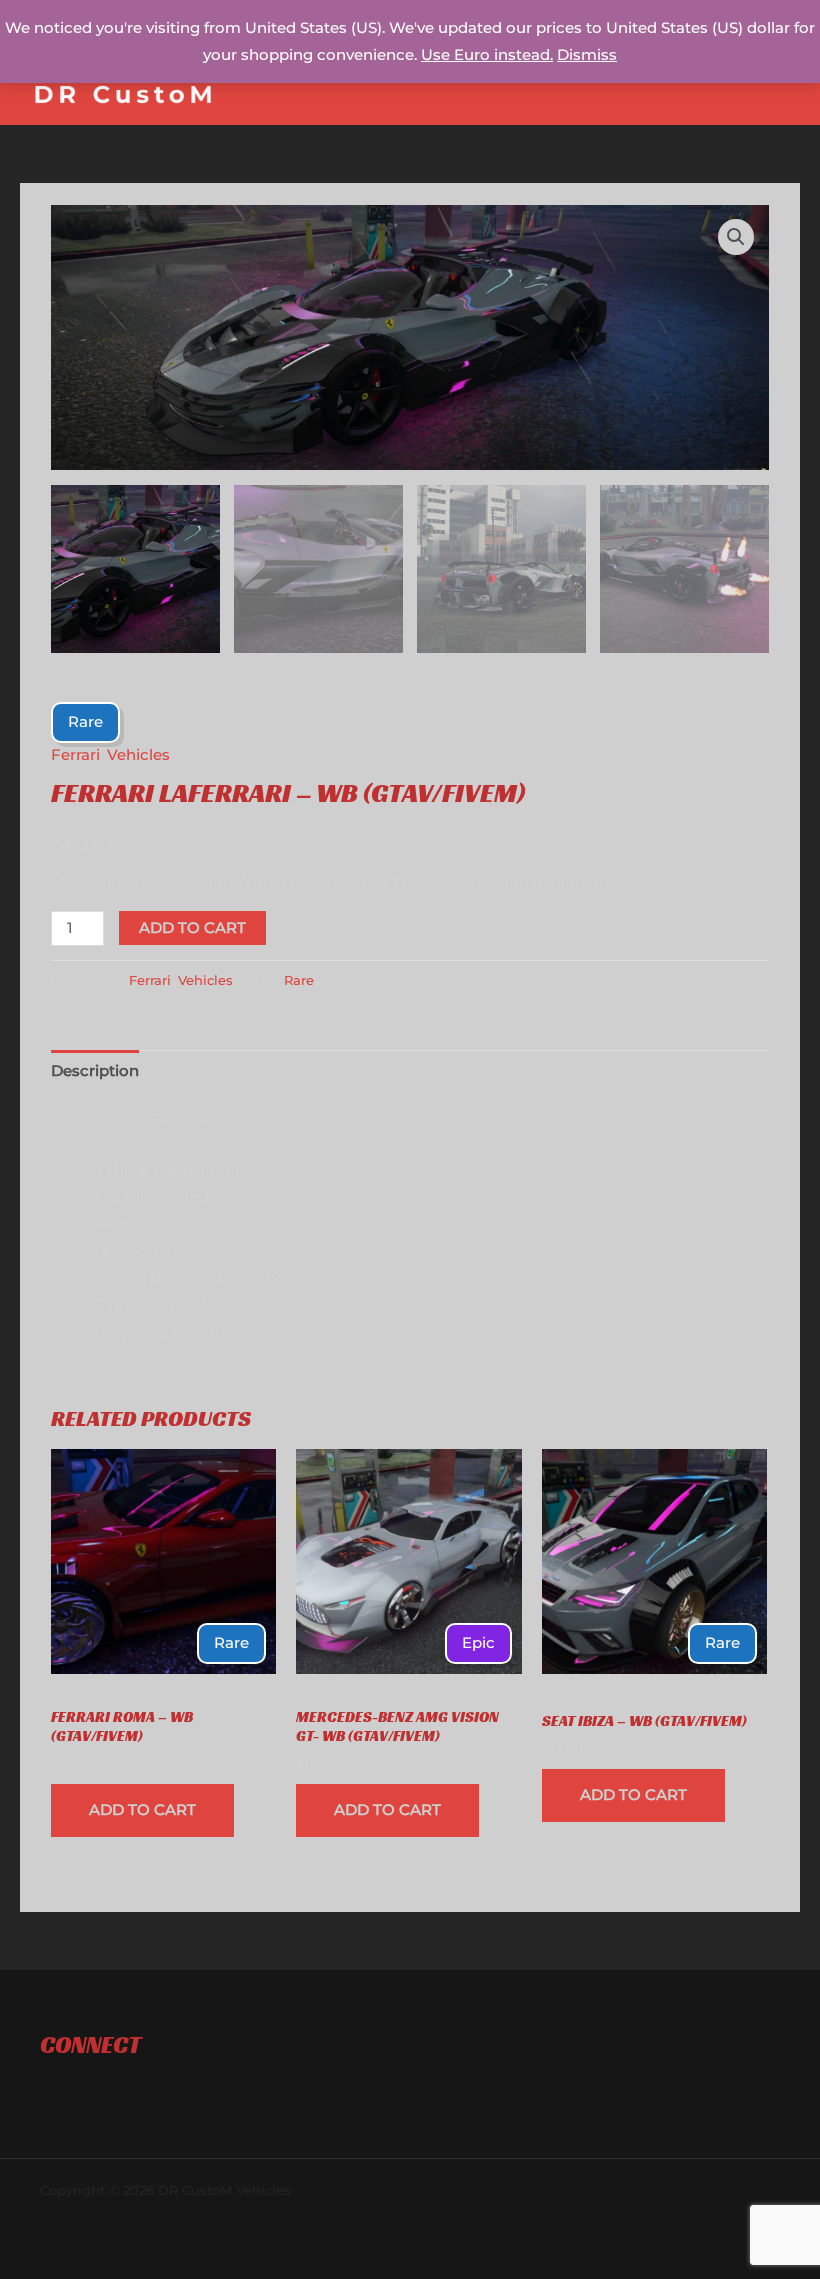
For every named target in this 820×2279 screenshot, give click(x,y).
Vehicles (138, 755)
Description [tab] (95, 1071)
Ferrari (75, 755)
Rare (299, 980)
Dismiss (587, 55)
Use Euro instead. (487, 55)
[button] (736, 237)
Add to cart (192, 928)
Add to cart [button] (142, 1810)
